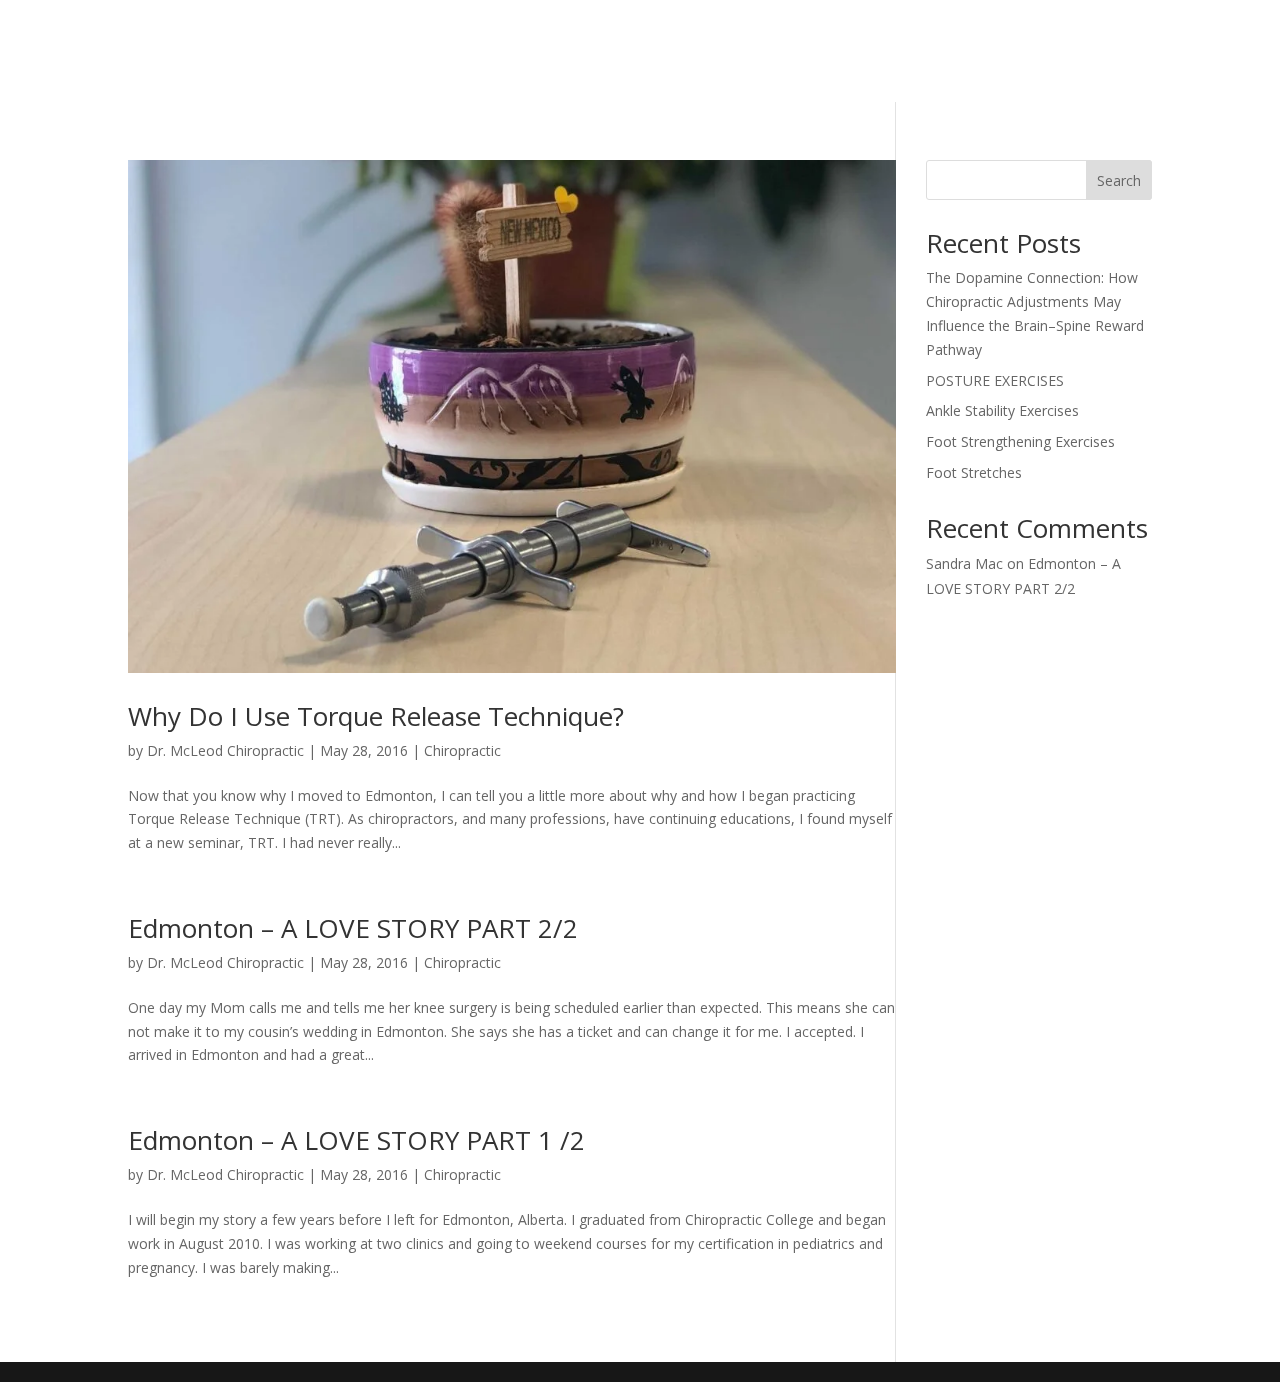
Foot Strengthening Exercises (1020, 441)
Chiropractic (462, 750)
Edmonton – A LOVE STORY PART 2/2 (353, 928)
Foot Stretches (974, 472)
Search (1119, 180)
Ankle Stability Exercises (1002, 410)
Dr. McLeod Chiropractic (225, 750)
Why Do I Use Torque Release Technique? (376, 716)
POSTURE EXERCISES (995, 380)
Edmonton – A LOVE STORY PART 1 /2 (356, 1140)
